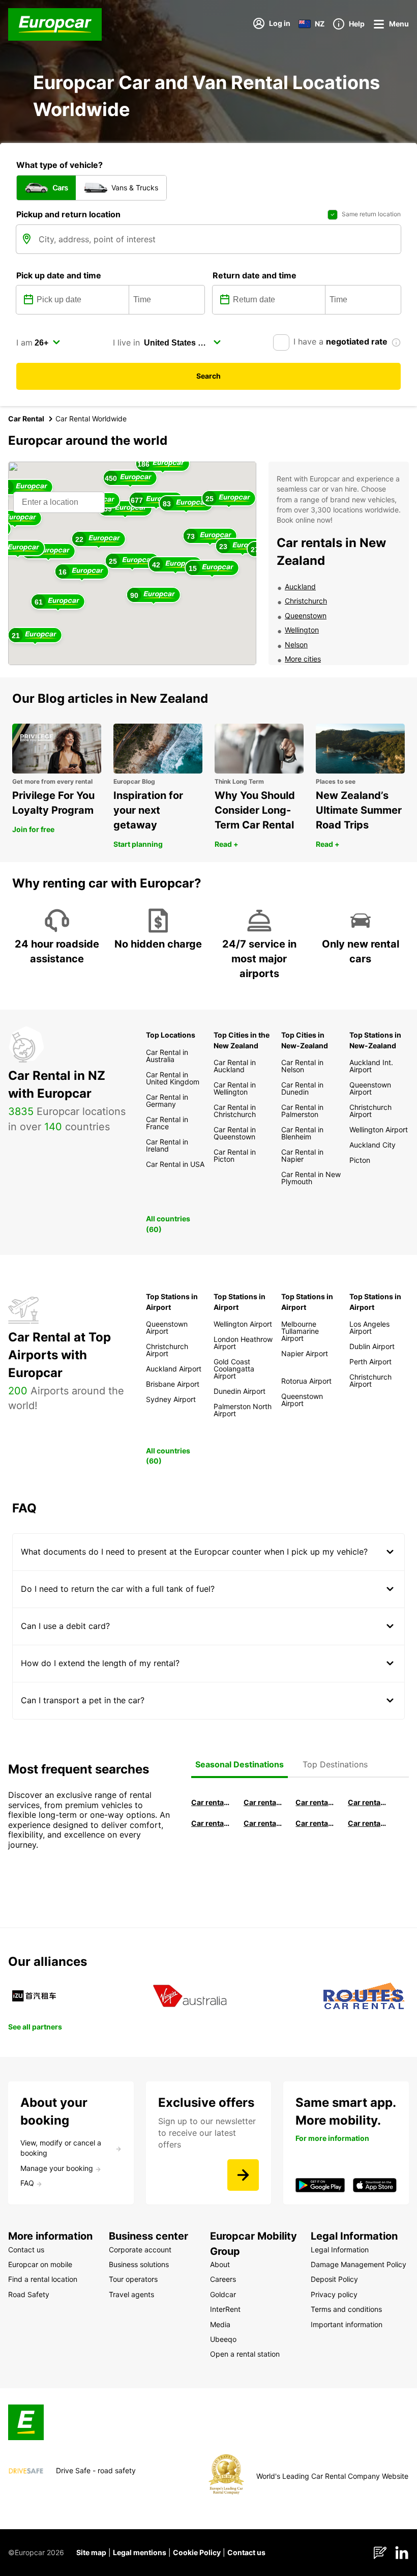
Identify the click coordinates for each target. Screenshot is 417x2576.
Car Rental (26, 419)
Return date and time (255, 275)
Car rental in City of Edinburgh (263, 1823)
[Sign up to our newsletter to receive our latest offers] (243, 2175)
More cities (303, 659)
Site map (91, 2552)
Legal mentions (140, 2552)
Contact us (246, 2552)
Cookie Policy (197, 2552)
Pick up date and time (59, 275)
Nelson (296, 645)
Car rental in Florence (315, 1802)
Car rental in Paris (367, 1823)
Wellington (302, 630)
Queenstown (306, 616)
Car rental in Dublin (263, 1802)
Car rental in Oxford (367, 1802)
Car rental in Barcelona (211, 1802)
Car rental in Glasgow (211, 1823)
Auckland (300, 586)
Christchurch (306, 601)
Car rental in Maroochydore (315, 1823)
